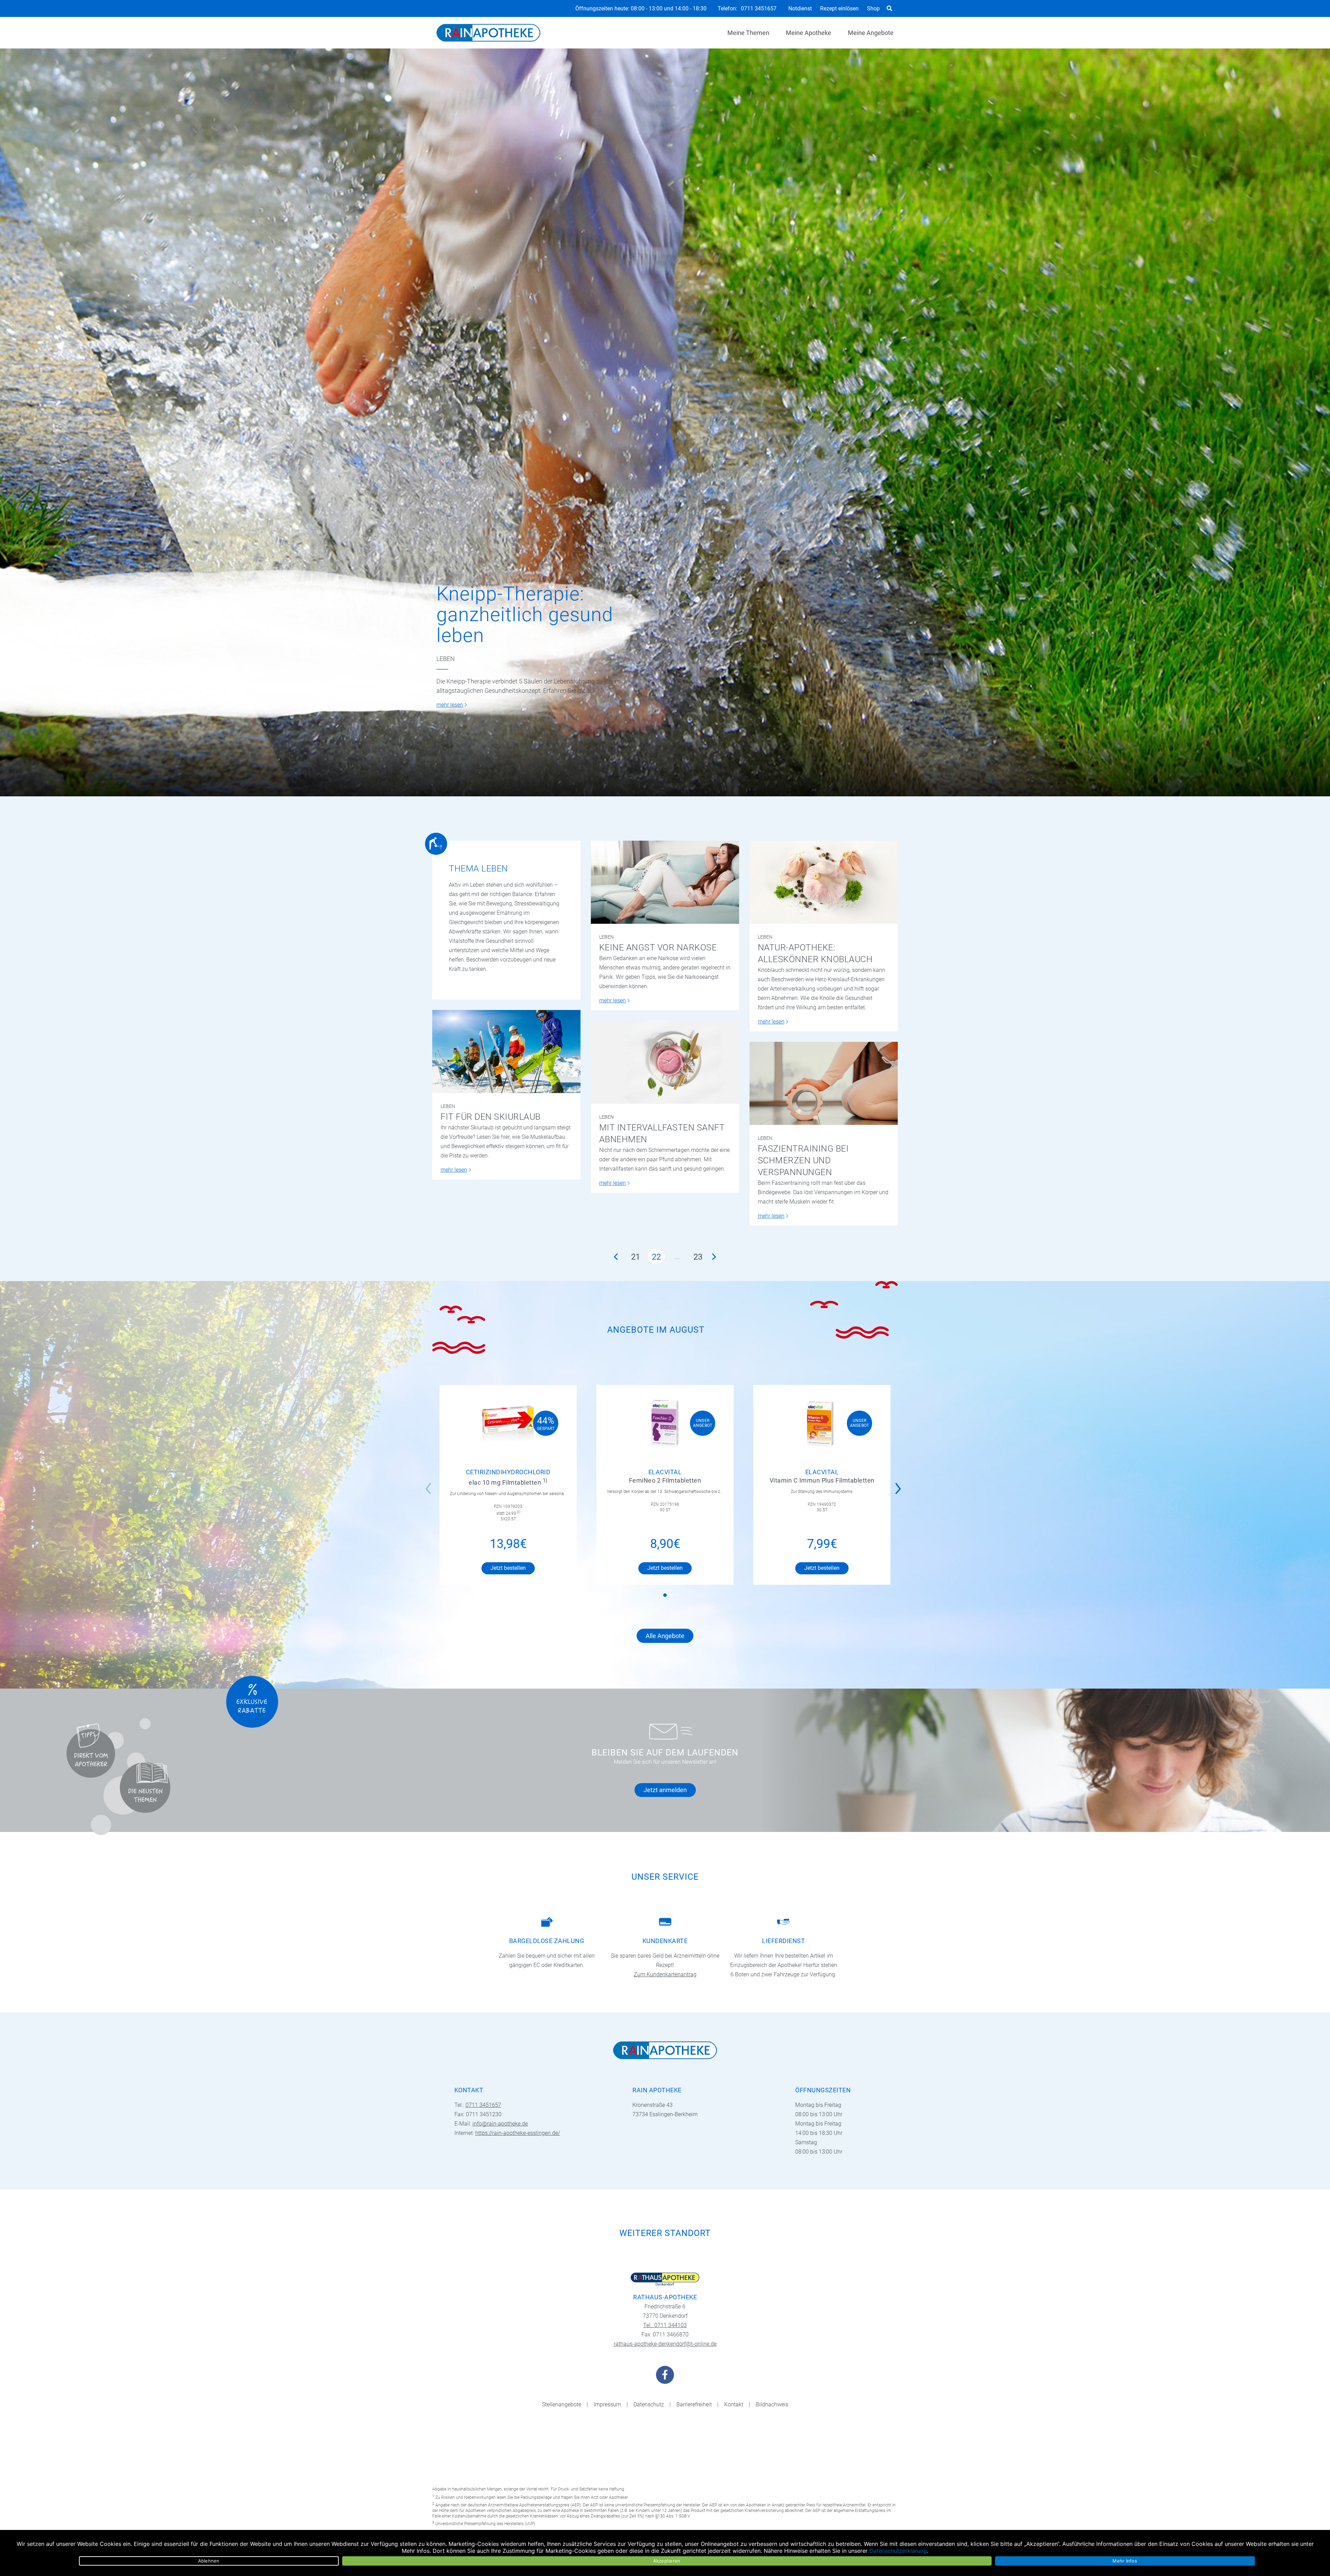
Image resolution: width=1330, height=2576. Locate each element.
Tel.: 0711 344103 (665, 2325)
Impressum (607, 2404)
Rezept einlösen (839, 8)
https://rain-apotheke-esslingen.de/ (518, 2133)
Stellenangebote (562, 2404)
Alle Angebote (665, 1636)
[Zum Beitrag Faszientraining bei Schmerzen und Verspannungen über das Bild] (824, 1083)
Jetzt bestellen (508, 1568)
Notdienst (800, 8)
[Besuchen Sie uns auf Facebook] (665, 2375)
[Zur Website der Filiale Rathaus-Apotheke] (665, 2279)
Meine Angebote (871, 33)
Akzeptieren (667, 2561)
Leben (446, 659)
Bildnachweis (772, 2404)
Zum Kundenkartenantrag (665, 1974)
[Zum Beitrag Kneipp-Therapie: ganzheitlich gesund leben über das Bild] (665, 422)
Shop (873, 8)
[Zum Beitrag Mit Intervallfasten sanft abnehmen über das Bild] (665, 1062)
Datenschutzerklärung (898, 2551)
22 (656, 1257)
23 (698, 1257)
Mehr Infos (1125, 2561)
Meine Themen (748, 33)
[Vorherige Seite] (616, 1256)
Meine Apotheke (809, 33)
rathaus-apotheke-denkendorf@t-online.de (665, 2344)
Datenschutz (649, 2404)
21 (636, 1257)
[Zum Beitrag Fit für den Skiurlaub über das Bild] (506, 1052)
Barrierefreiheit (694, 2404)
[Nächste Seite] (714, 1256)
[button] (900, 1484)
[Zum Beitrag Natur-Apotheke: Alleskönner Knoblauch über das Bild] (824, 882)
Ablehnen (209, 2561)
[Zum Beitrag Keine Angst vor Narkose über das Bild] (665, 882)
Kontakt (734, 2404)
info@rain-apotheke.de (500, 2124)
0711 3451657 (759, 9)
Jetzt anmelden (665, 1790)
